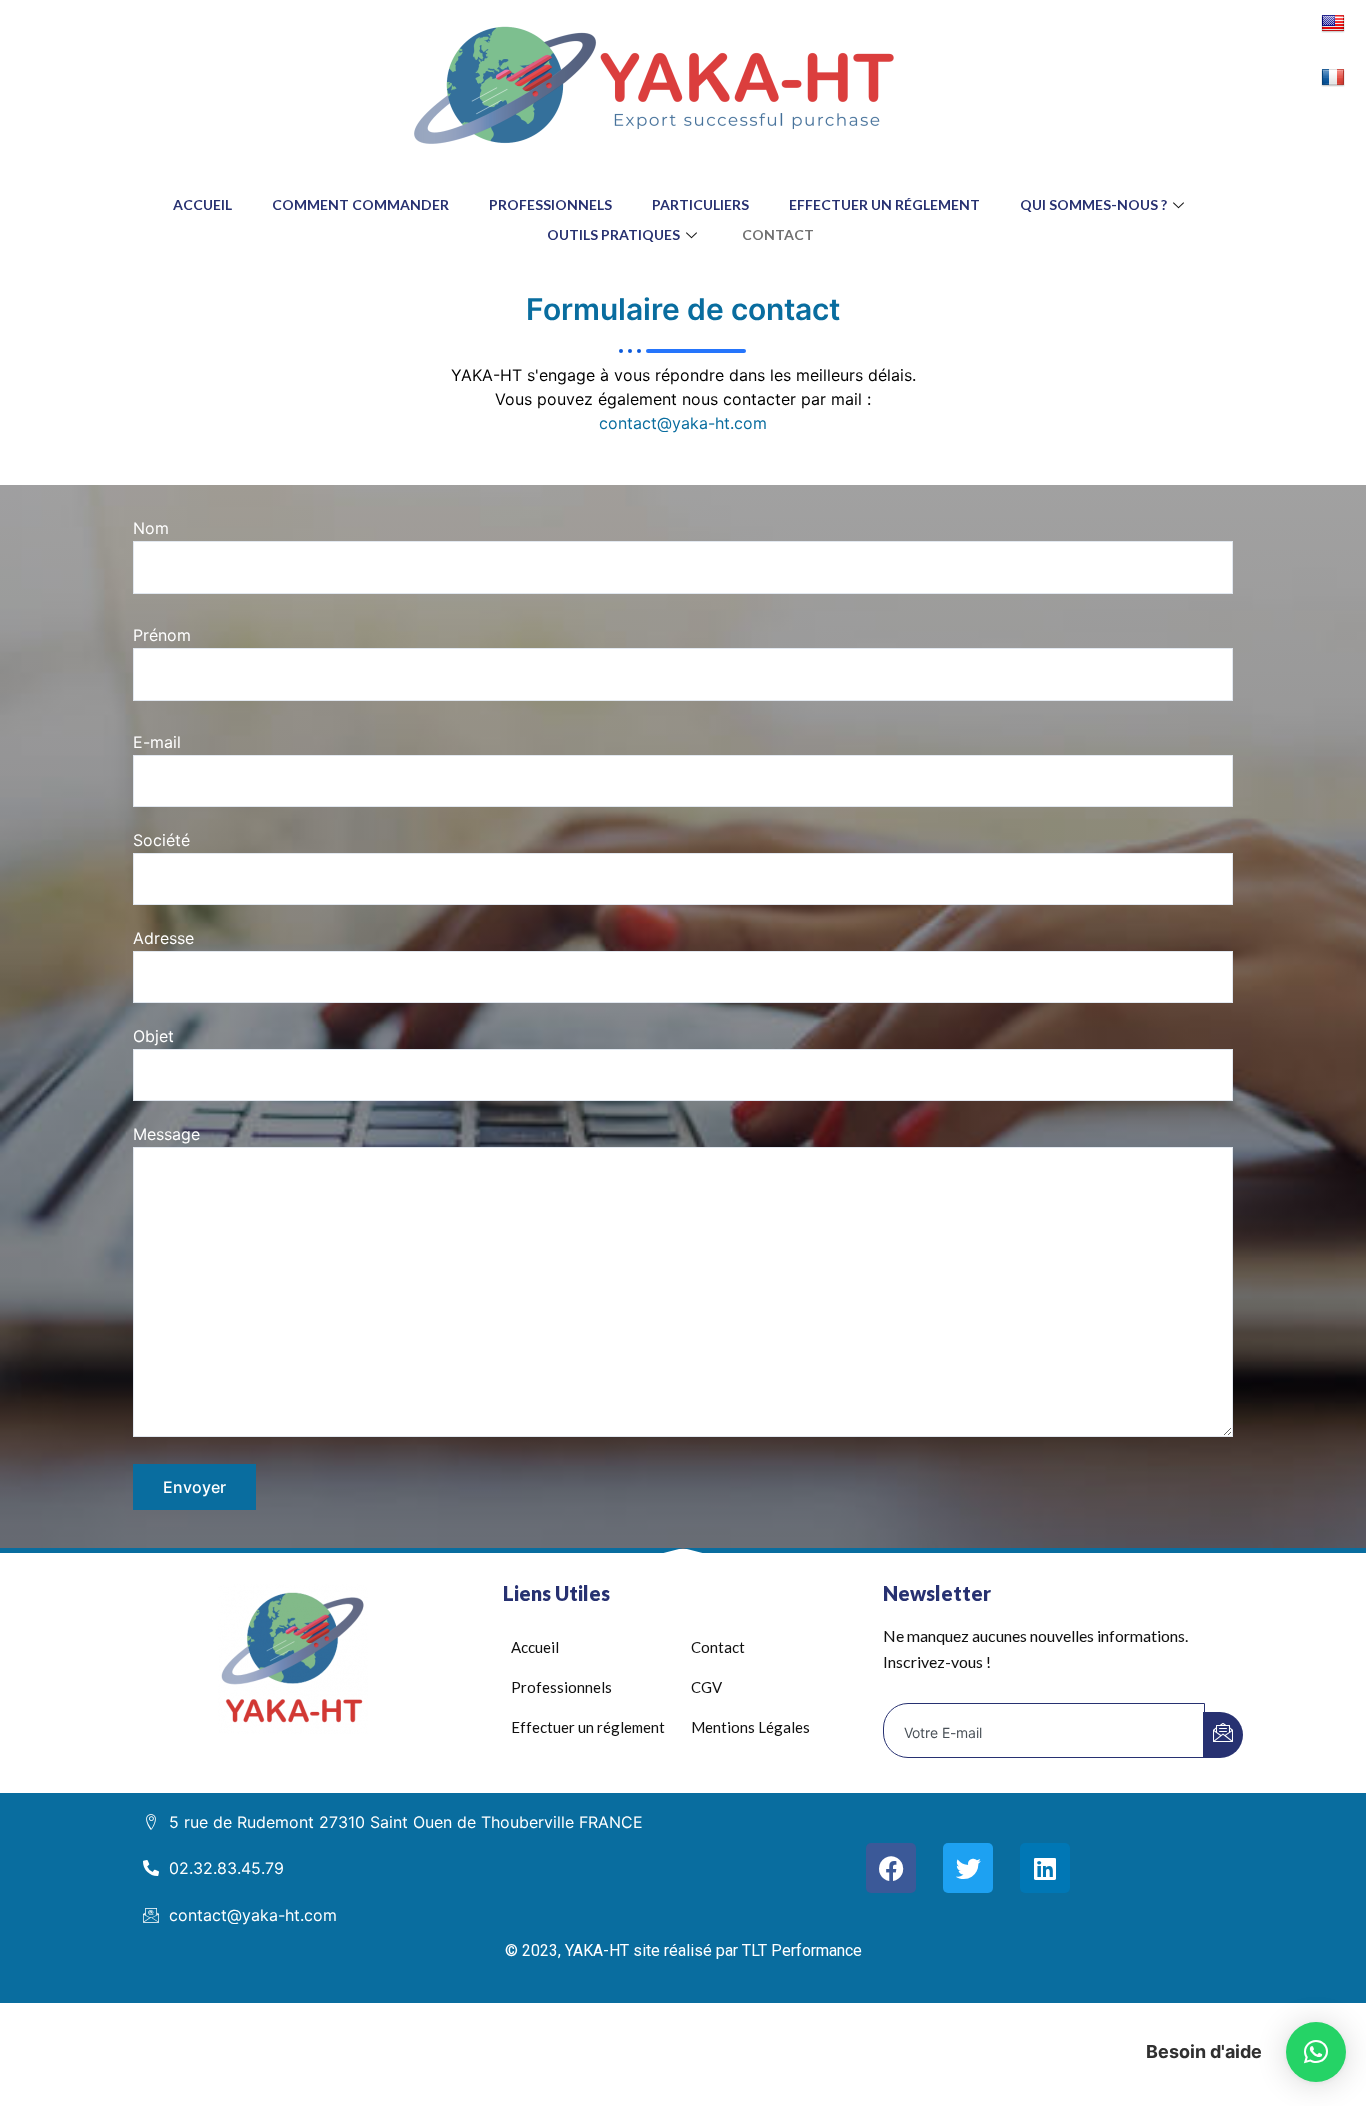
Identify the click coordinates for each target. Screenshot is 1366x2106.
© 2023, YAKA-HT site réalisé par (621, 1950)
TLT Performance (800, 1950)
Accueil (202, 204)
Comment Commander (360, 204)
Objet (153, 1036)
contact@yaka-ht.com (683, 423)
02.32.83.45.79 (226, 1868)
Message (166, 1134)
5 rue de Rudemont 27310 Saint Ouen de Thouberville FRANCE (406, 1822)
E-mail (157, 742)
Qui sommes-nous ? (1093, 204)
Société (161, 840)
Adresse (163, 938)
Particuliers (700, 204)
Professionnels (550, 204)
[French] (1335, 76)
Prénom (162, 635)
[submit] (1223, 1735)
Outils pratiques (613, 234)
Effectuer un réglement (884, 204)
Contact (778, 234)
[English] (1335, 22)
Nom (151, 528)
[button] (1316, 2052)
